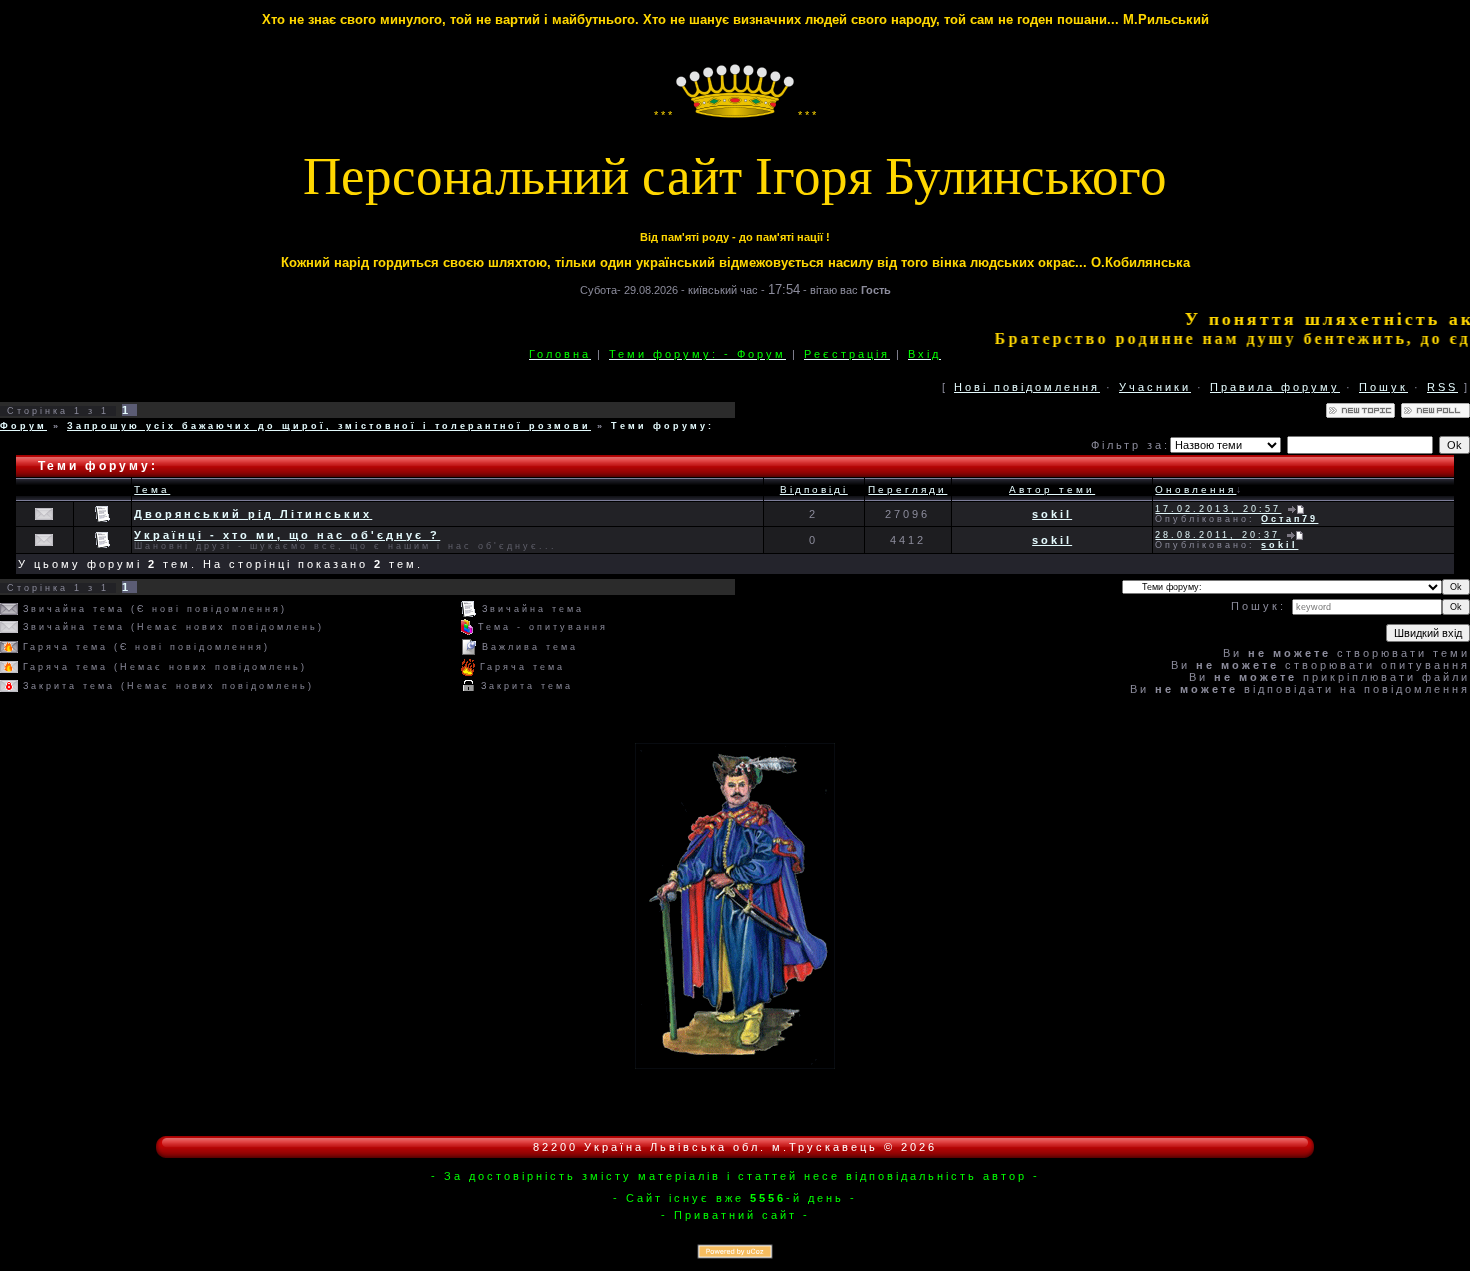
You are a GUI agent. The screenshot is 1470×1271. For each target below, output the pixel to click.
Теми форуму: (662, 426)
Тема (152, 489)
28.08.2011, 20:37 (1217, 535)
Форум (23, 426)
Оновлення (1195, 489)
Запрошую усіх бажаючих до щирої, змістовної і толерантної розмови (329, 426)
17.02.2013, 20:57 (1218, 509)
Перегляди (907, 489)
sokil (1052, 514)
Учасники (1155, 387)
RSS (1442, 387)
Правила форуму (1275, 387)
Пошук (1383, 387)
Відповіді (814, 489)
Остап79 (1289, 519)
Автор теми (1052, 489)
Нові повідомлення (1027, 387)
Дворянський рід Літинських (253, 514)
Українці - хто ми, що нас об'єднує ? (287, 535)
